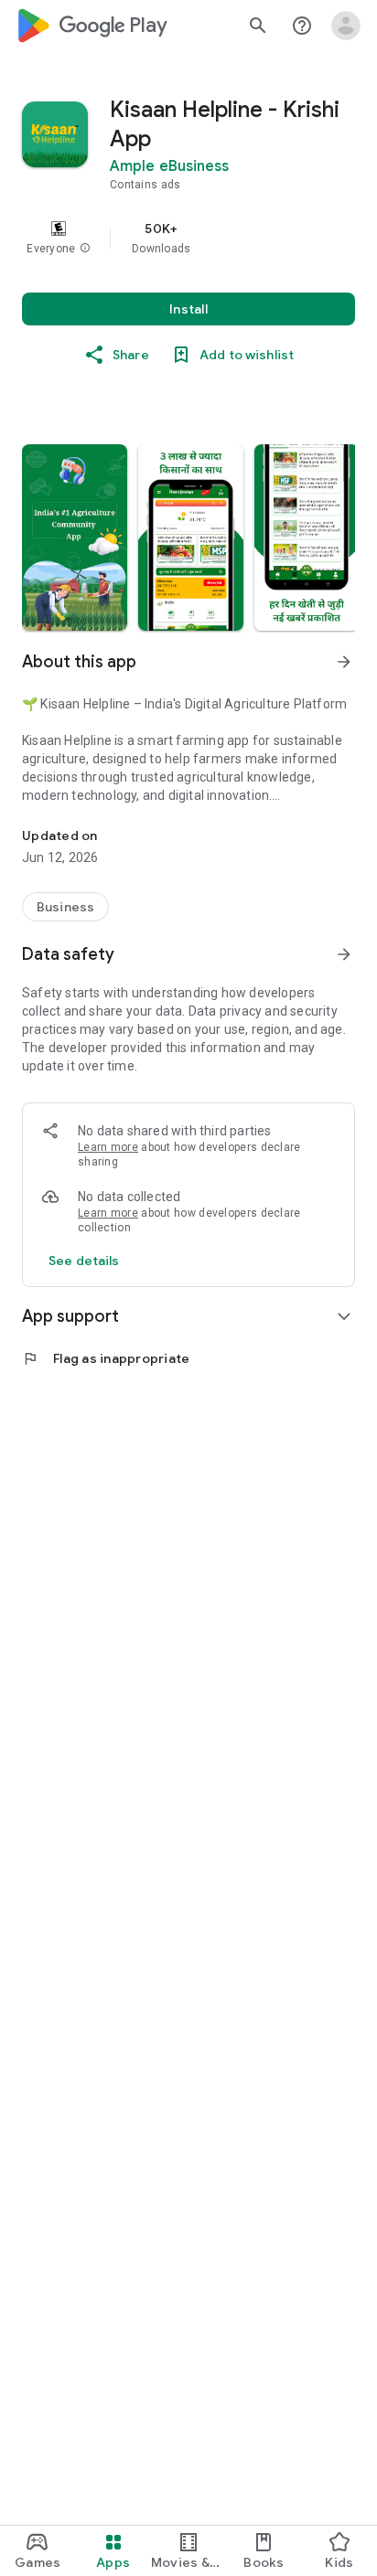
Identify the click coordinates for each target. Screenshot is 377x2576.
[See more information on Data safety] (344, 954)
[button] (85, 249)
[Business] (65, 907)
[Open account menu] (346, 26)
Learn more (108, 1147)
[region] (188, 238)
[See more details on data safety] (84, 1261)
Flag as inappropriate (106, 1358)
